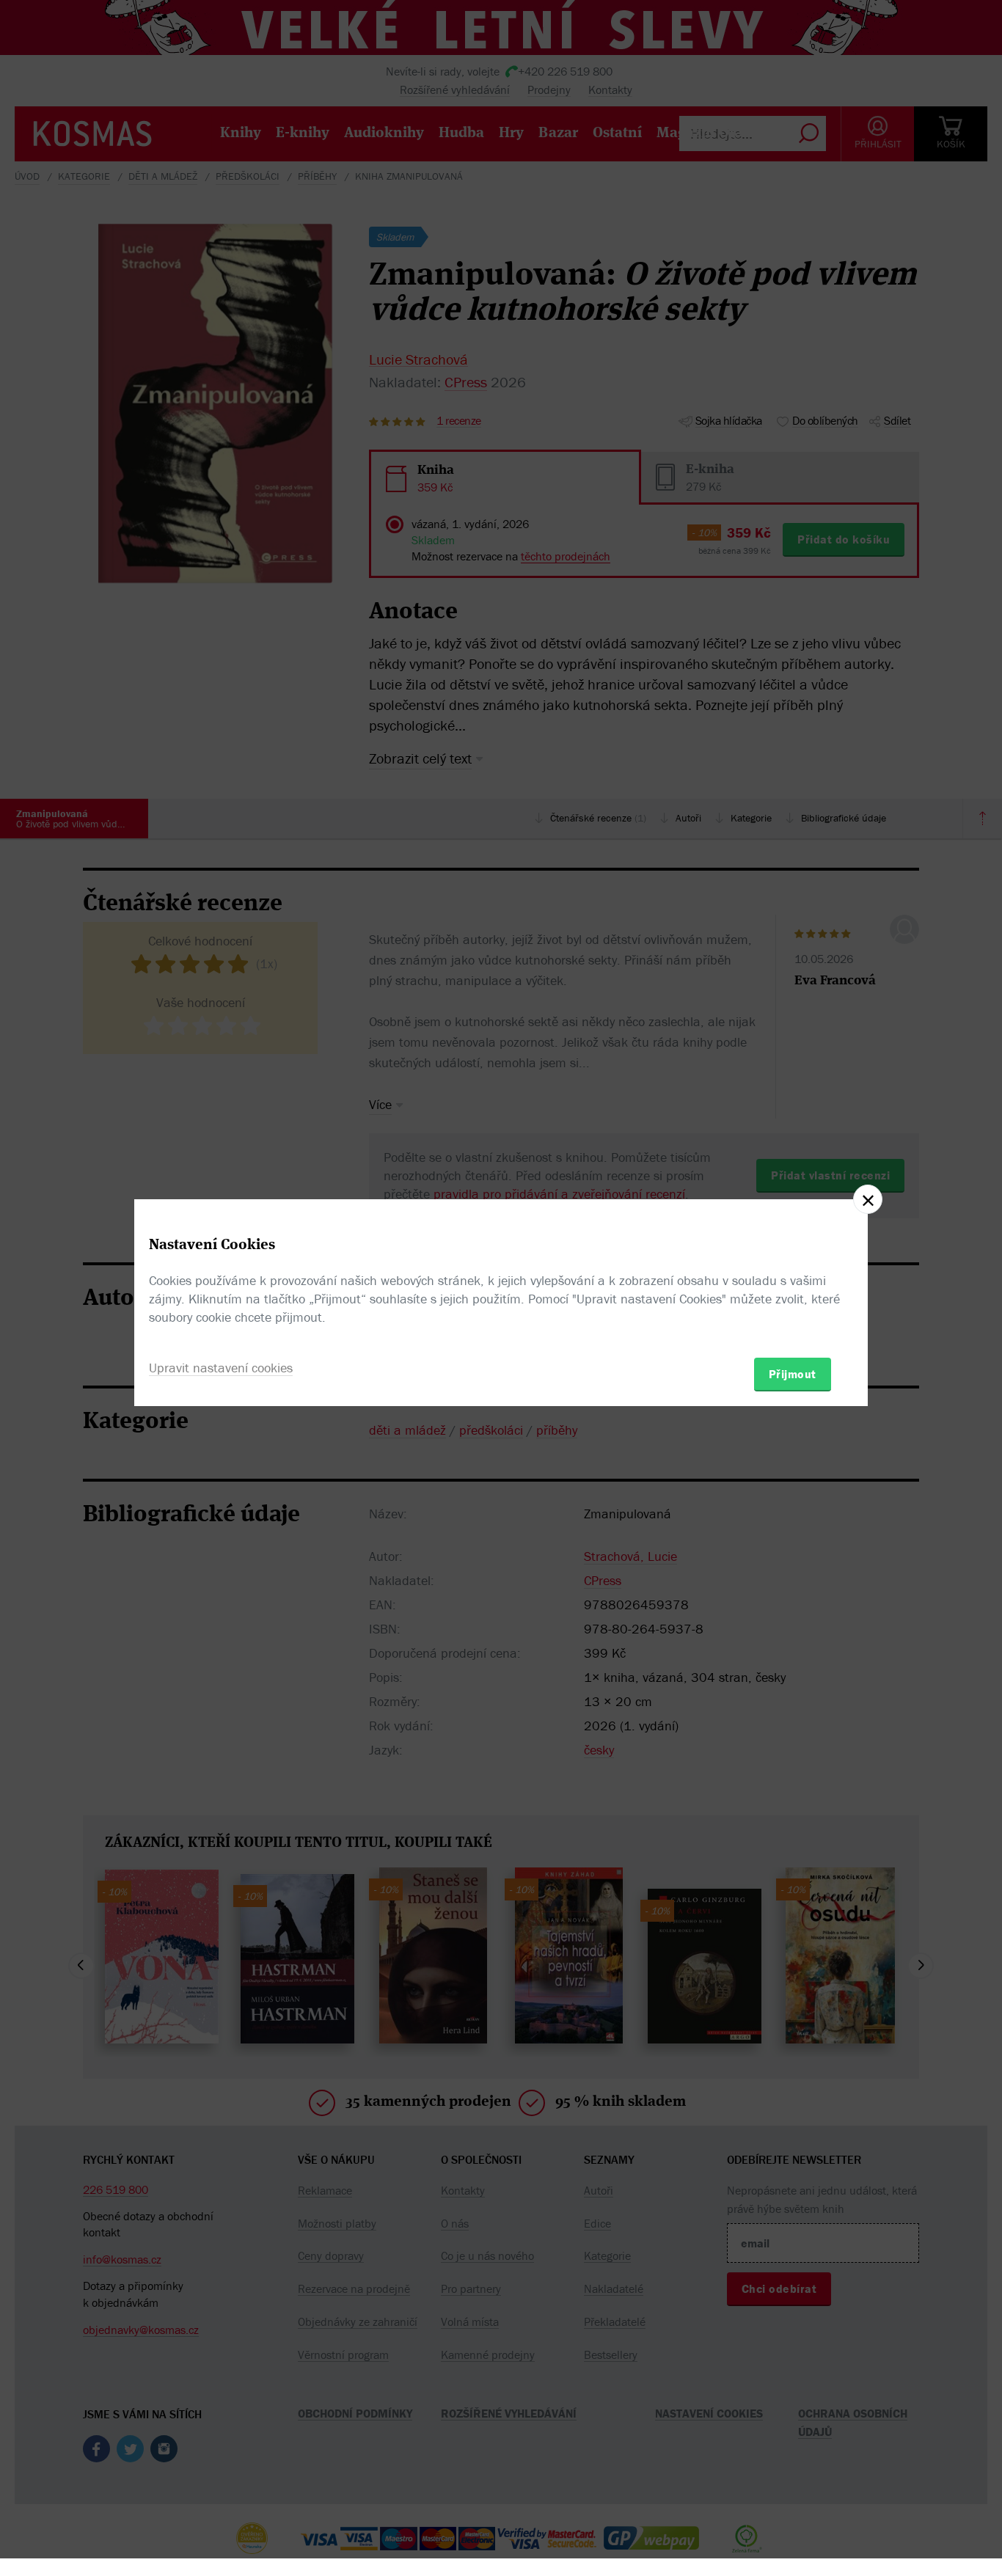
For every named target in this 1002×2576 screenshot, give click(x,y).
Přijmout (793, 1374)
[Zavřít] (868, 1199)
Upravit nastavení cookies (221, 1368)
